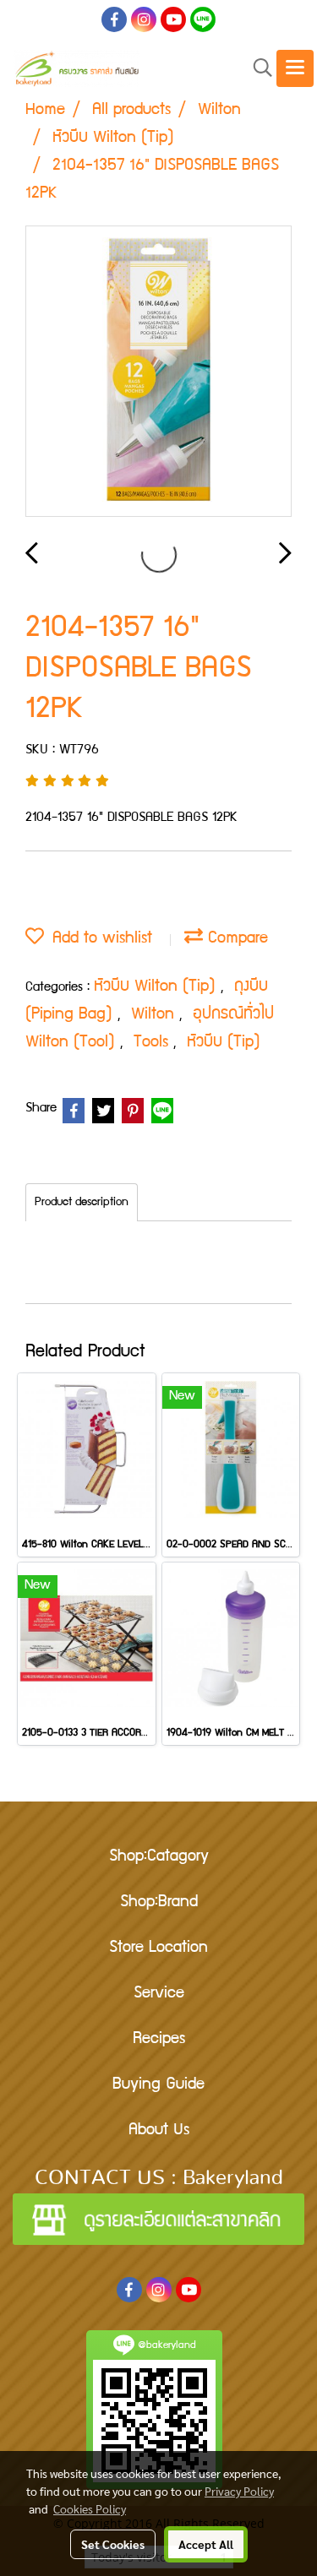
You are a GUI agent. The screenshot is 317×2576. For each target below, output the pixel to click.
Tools (153, 1043)
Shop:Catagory (159, 1857)
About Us (159, 2131)
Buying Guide (158, 2085)
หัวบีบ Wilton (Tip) (157, 987)
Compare (235, 939)
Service (159, 1994)
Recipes (159, 2040)
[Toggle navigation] (295, 68)
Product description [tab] (82, 1203)
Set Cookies (113, 2544)
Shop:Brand (159, 1903)
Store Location (158, 1948)
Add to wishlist (98, 939)
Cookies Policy (90, 2508)
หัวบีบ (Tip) (224, 1043)
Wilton (155, 1015)
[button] (257, 69)
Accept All (206, 2544)
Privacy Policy (239, 2491)
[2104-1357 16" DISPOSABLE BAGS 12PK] (158, 372)
